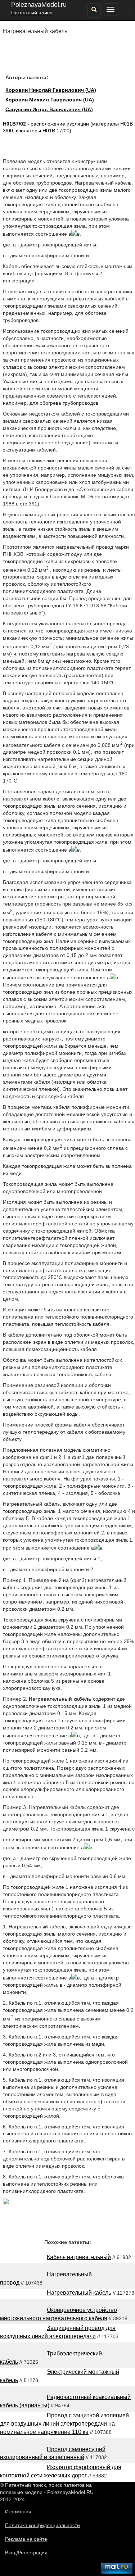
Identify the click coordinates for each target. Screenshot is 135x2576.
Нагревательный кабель (79, 2293)
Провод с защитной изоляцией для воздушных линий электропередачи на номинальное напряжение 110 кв (64, 2424)
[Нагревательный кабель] (6, 2203)
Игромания (18, 2512)
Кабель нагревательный (79, 2257)
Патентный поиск (31, 13)
